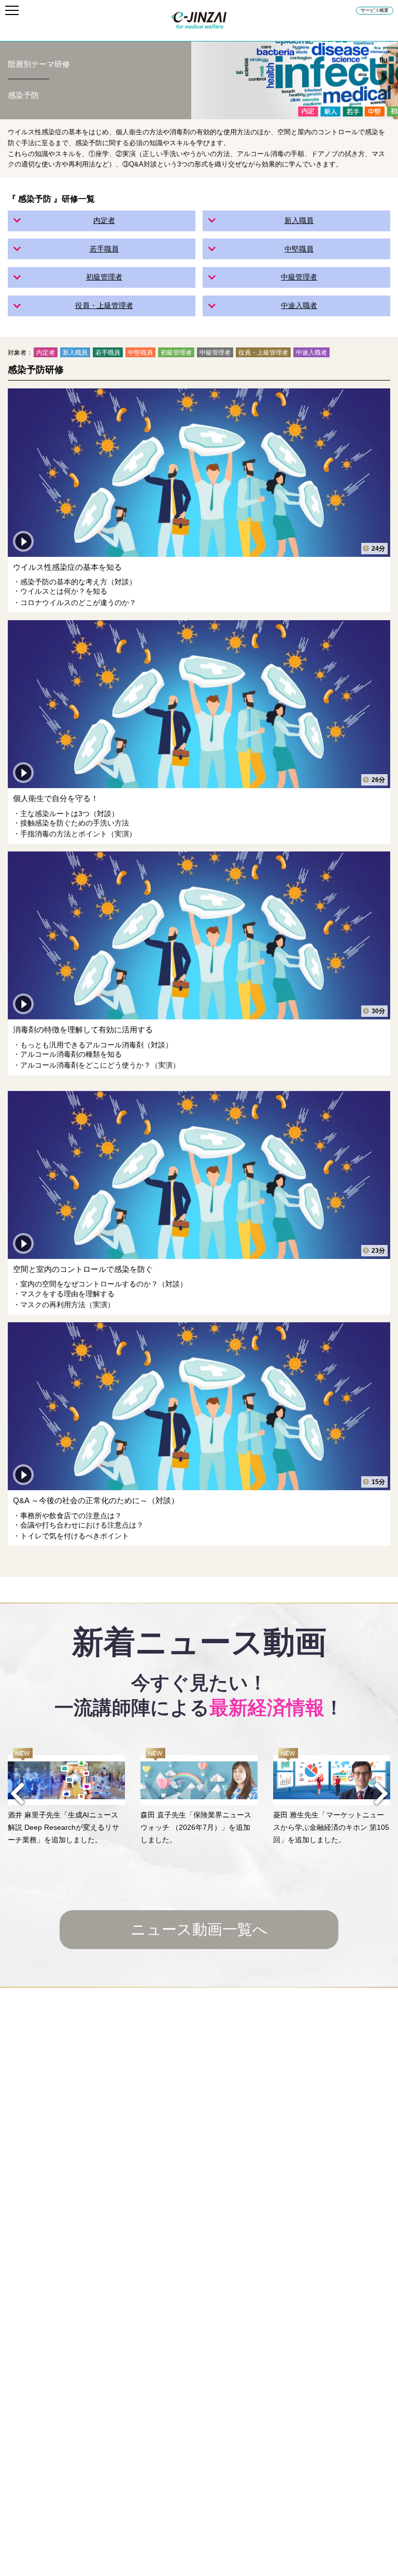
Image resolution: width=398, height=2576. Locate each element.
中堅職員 (299, 249)
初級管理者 (104, 277)
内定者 (104, 220)
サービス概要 (375, 10)
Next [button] (381, 1794)
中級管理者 (299, 277)
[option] (66, 1797)
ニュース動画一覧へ (199, 1929)
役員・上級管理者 (104, 305)
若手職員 (104, 249)
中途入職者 (299, 305)
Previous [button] (17, 1794)
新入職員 (299, 220)
